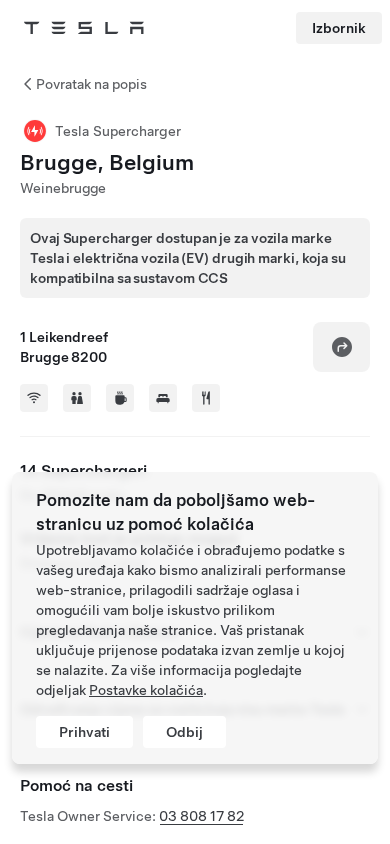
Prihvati (84, 732)
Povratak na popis (91, 84)
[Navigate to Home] (84, 28)
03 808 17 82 (201, 816)
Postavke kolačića (146, 690)
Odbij (184, 732)
